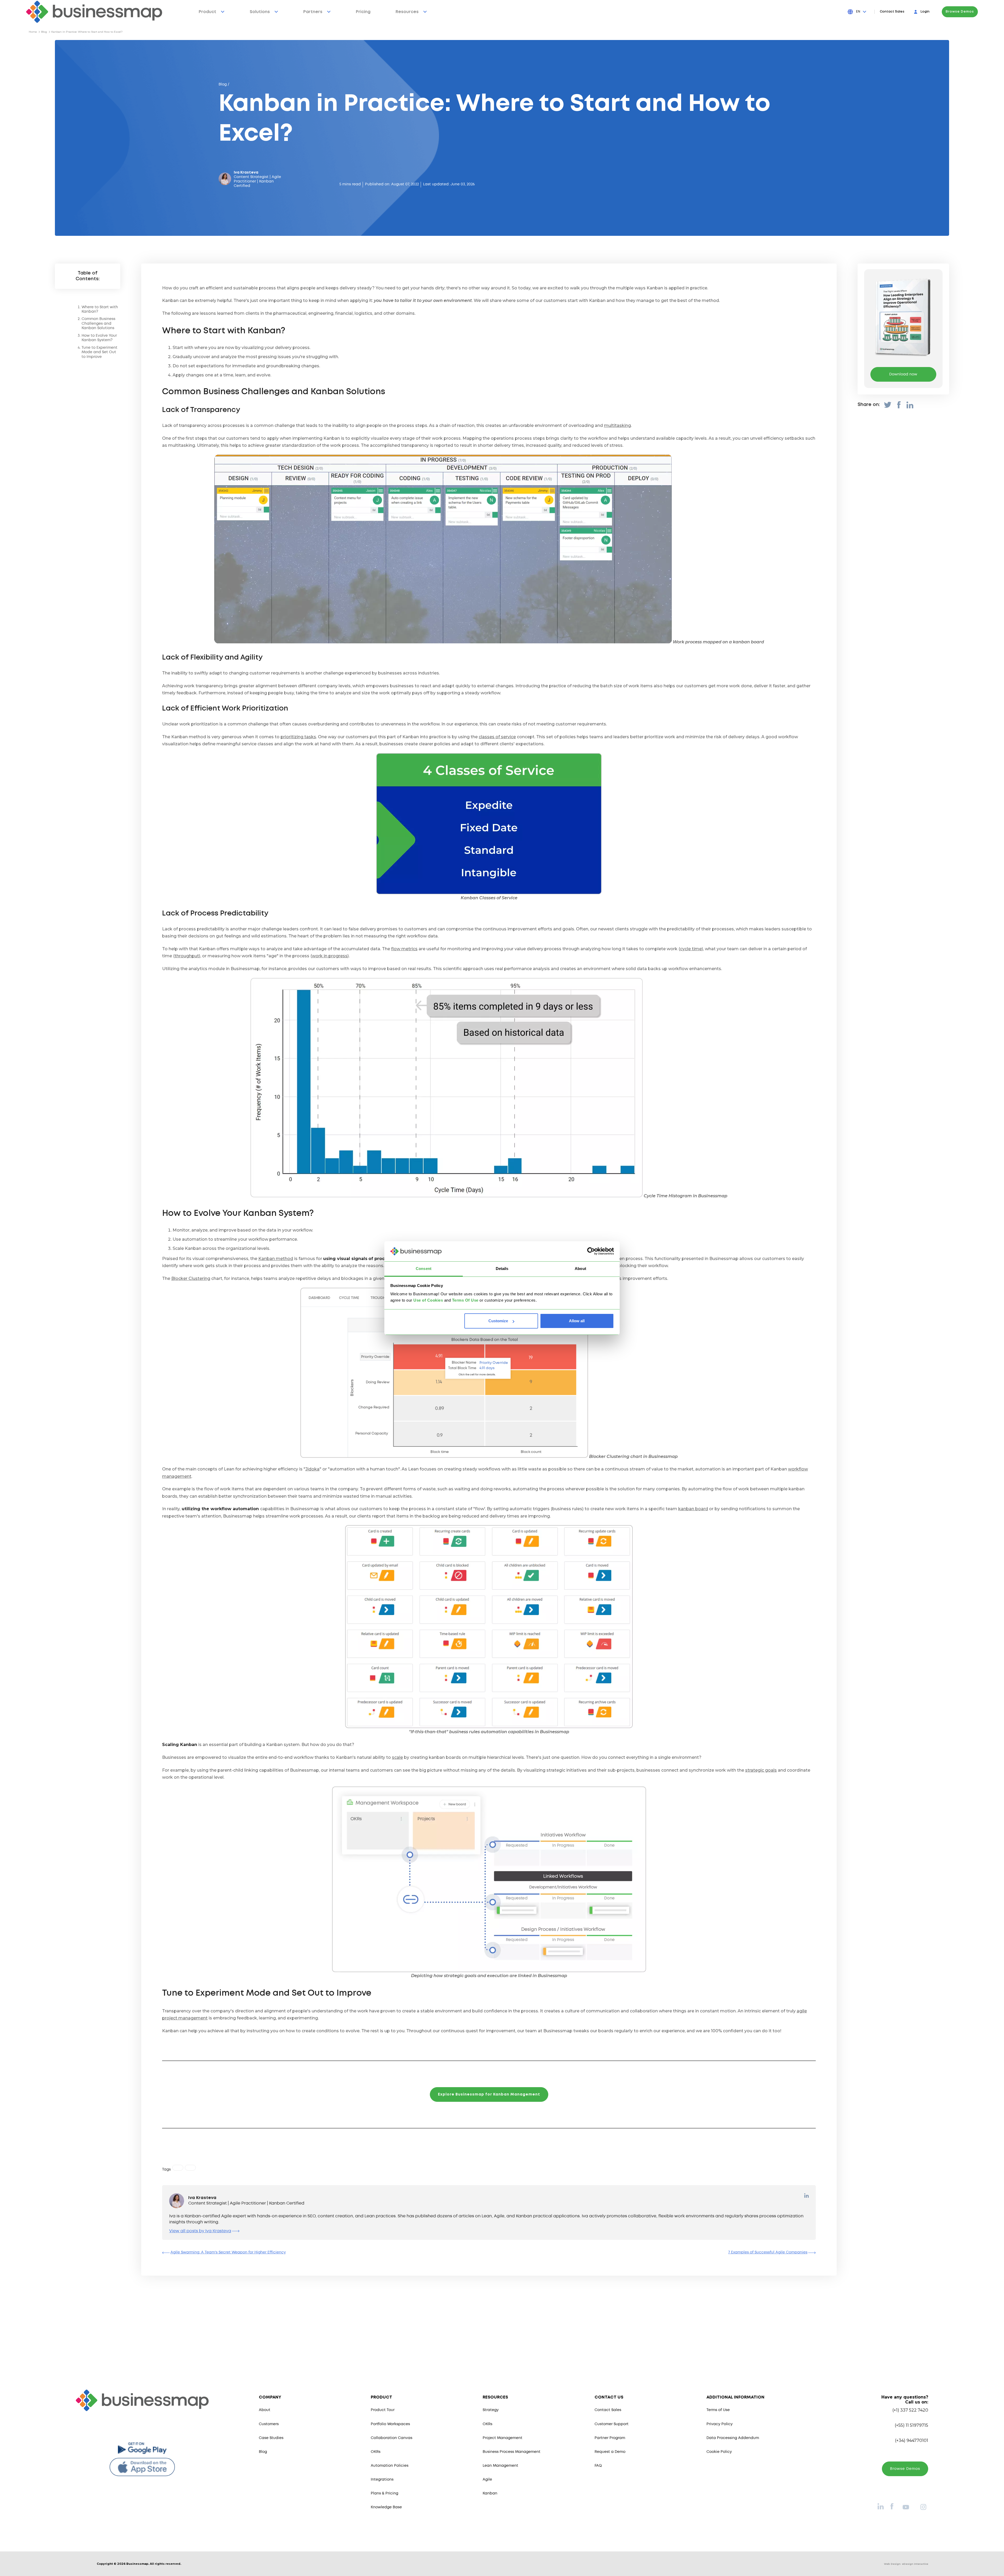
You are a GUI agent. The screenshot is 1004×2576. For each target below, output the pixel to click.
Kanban (490, 2493)
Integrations (382, 2480)
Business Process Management (512, 2452)
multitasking (617, 425)
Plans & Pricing (384, 2493)
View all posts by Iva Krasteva (200, 2231)
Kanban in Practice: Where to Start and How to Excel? (87, 32)
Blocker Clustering (191, 1278)
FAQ (598, 2466)
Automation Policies (390, 2466)
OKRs (376, 2452)
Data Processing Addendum (733, 2438)
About (265, 2410)
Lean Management (500, 2466)
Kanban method (276, 1259)
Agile (487, 2480)
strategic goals (761, 1770)
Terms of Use (718, 2410)
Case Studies (271, 2438)
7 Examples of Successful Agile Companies (768, 2252)
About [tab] (580, 1269)
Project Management (503, 2438)
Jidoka (312, 1469)
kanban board (693, 1509)
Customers (269, 2424)
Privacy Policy (720, 2424)
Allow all (577, 1321)
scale (397, 1757)
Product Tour (383, 2410)
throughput (187, 956)
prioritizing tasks (298, 737)
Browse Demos (960, 12)
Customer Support (612, 2424)
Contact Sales (892, 12)
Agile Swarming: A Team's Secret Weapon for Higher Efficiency (228, 2252)
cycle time (691, 949)
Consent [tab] (424, 1269)
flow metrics (404, 949)
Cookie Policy (719, 2452)
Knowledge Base (386, 2507)
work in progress (330, 956)
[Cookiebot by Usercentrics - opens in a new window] (591, 1251)
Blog (44, 32)
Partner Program (610, 2438)
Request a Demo (610, 2452)
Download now (903, 374)
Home (33, 32)
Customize (498, 1321)
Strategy (491, 2410)
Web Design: (906, 2564)
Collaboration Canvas (392, 2438)
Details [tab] (502, 1269)
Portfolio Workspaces (390, 2424)
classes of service (497, 737)
